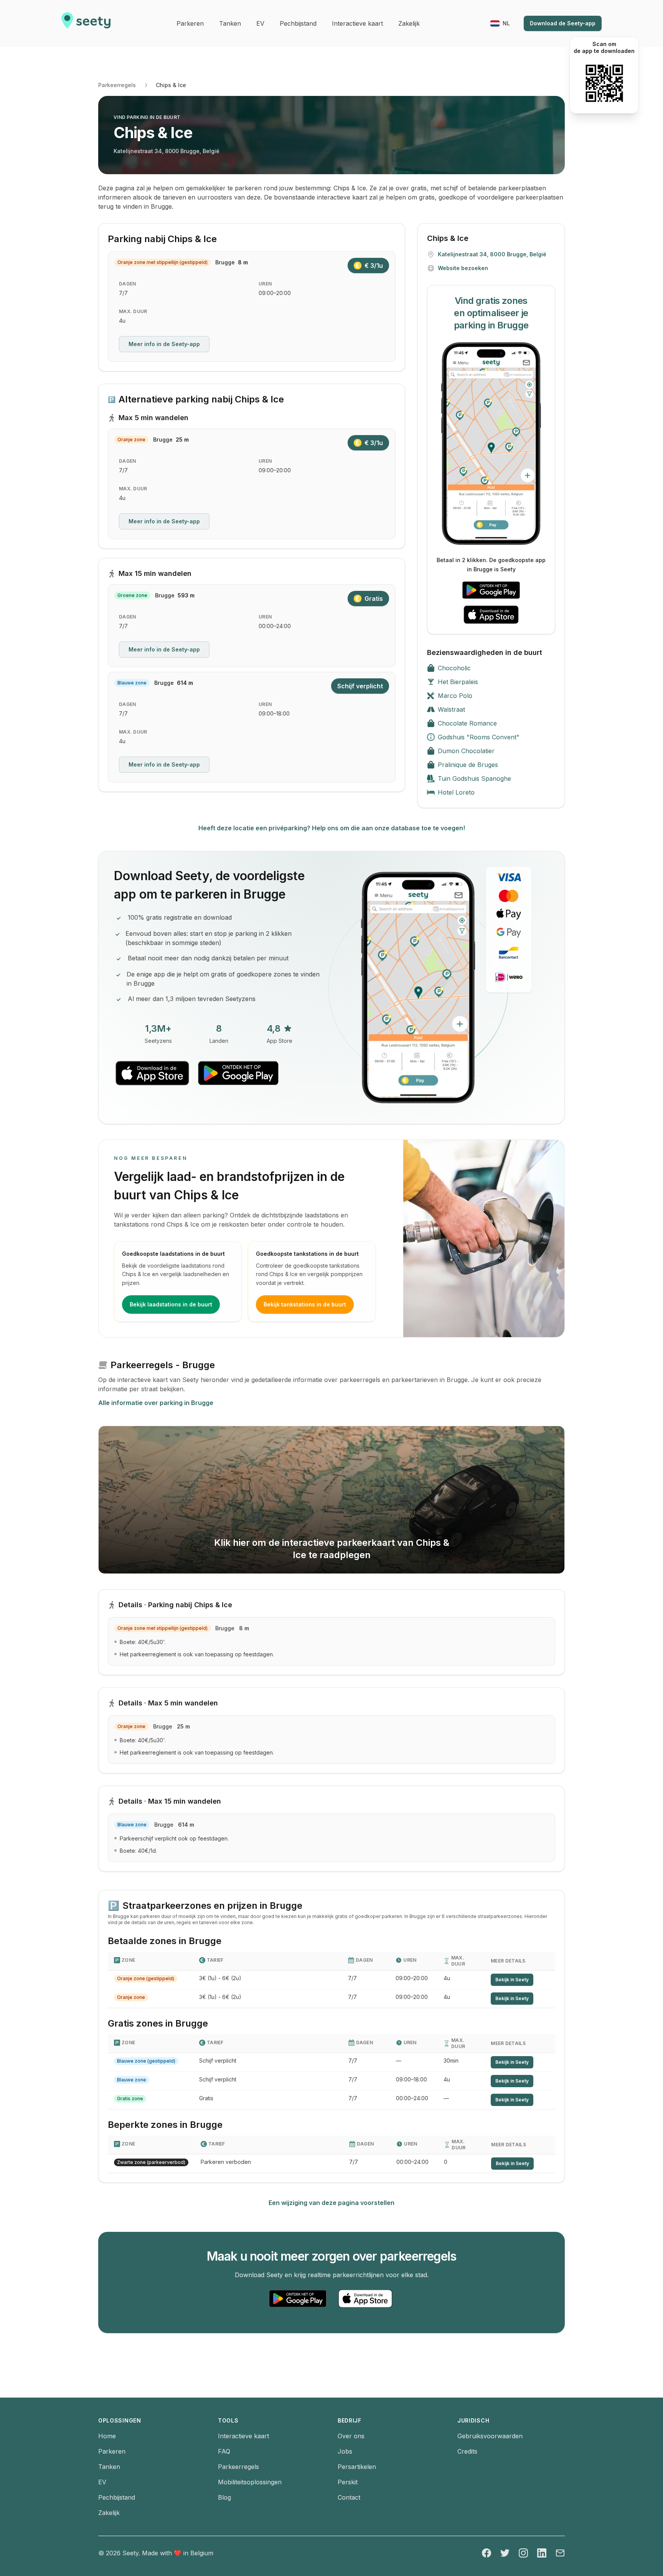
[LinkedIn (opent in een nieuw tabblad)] (542, 2553)
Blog (224, 2497)
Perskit (348, 2482)
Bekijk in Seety (512, 1980)
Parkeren (112, 2451)
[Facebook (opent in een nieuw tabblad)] (487, 2553)
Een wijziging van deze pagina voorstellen (331, 2203)
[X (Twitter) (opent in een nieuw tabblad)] (505, 2553)
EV (102, 2482)
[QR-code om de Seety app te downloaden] (604, 83)
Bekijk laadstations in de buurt (171, 1304)
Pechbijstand (117, 2497)
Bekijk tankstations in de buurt (305, 1304)
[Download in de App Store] (491, 615)
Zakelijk (109, 2513)
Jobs (345, 2451)
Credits (467, 2451)
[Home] (86, 23)
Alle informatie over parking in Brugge (156, 1403)
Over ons (351, 2436)
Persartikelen (357, 2467)
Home (107, 2436)
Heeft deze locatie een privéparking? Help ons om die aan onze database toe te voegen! (332, 828)
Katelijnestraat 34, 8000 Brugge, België (167, 151)
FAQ (224, 2451)
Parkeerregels (117, 85)
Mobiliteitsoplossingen (250, 2482)
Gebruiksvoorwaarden (490, 2436)
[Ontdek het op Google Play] (491, 590)
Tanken (109, 2467)
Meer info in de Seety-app (164, 344)
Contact (349, 2497)
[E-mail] (560, 2553)
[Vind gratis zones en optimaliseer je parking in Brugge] (491, 444)
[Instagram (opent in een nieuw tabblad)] (523, 2553)
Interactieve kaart (243, 2436)
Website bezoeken (463, 268)
